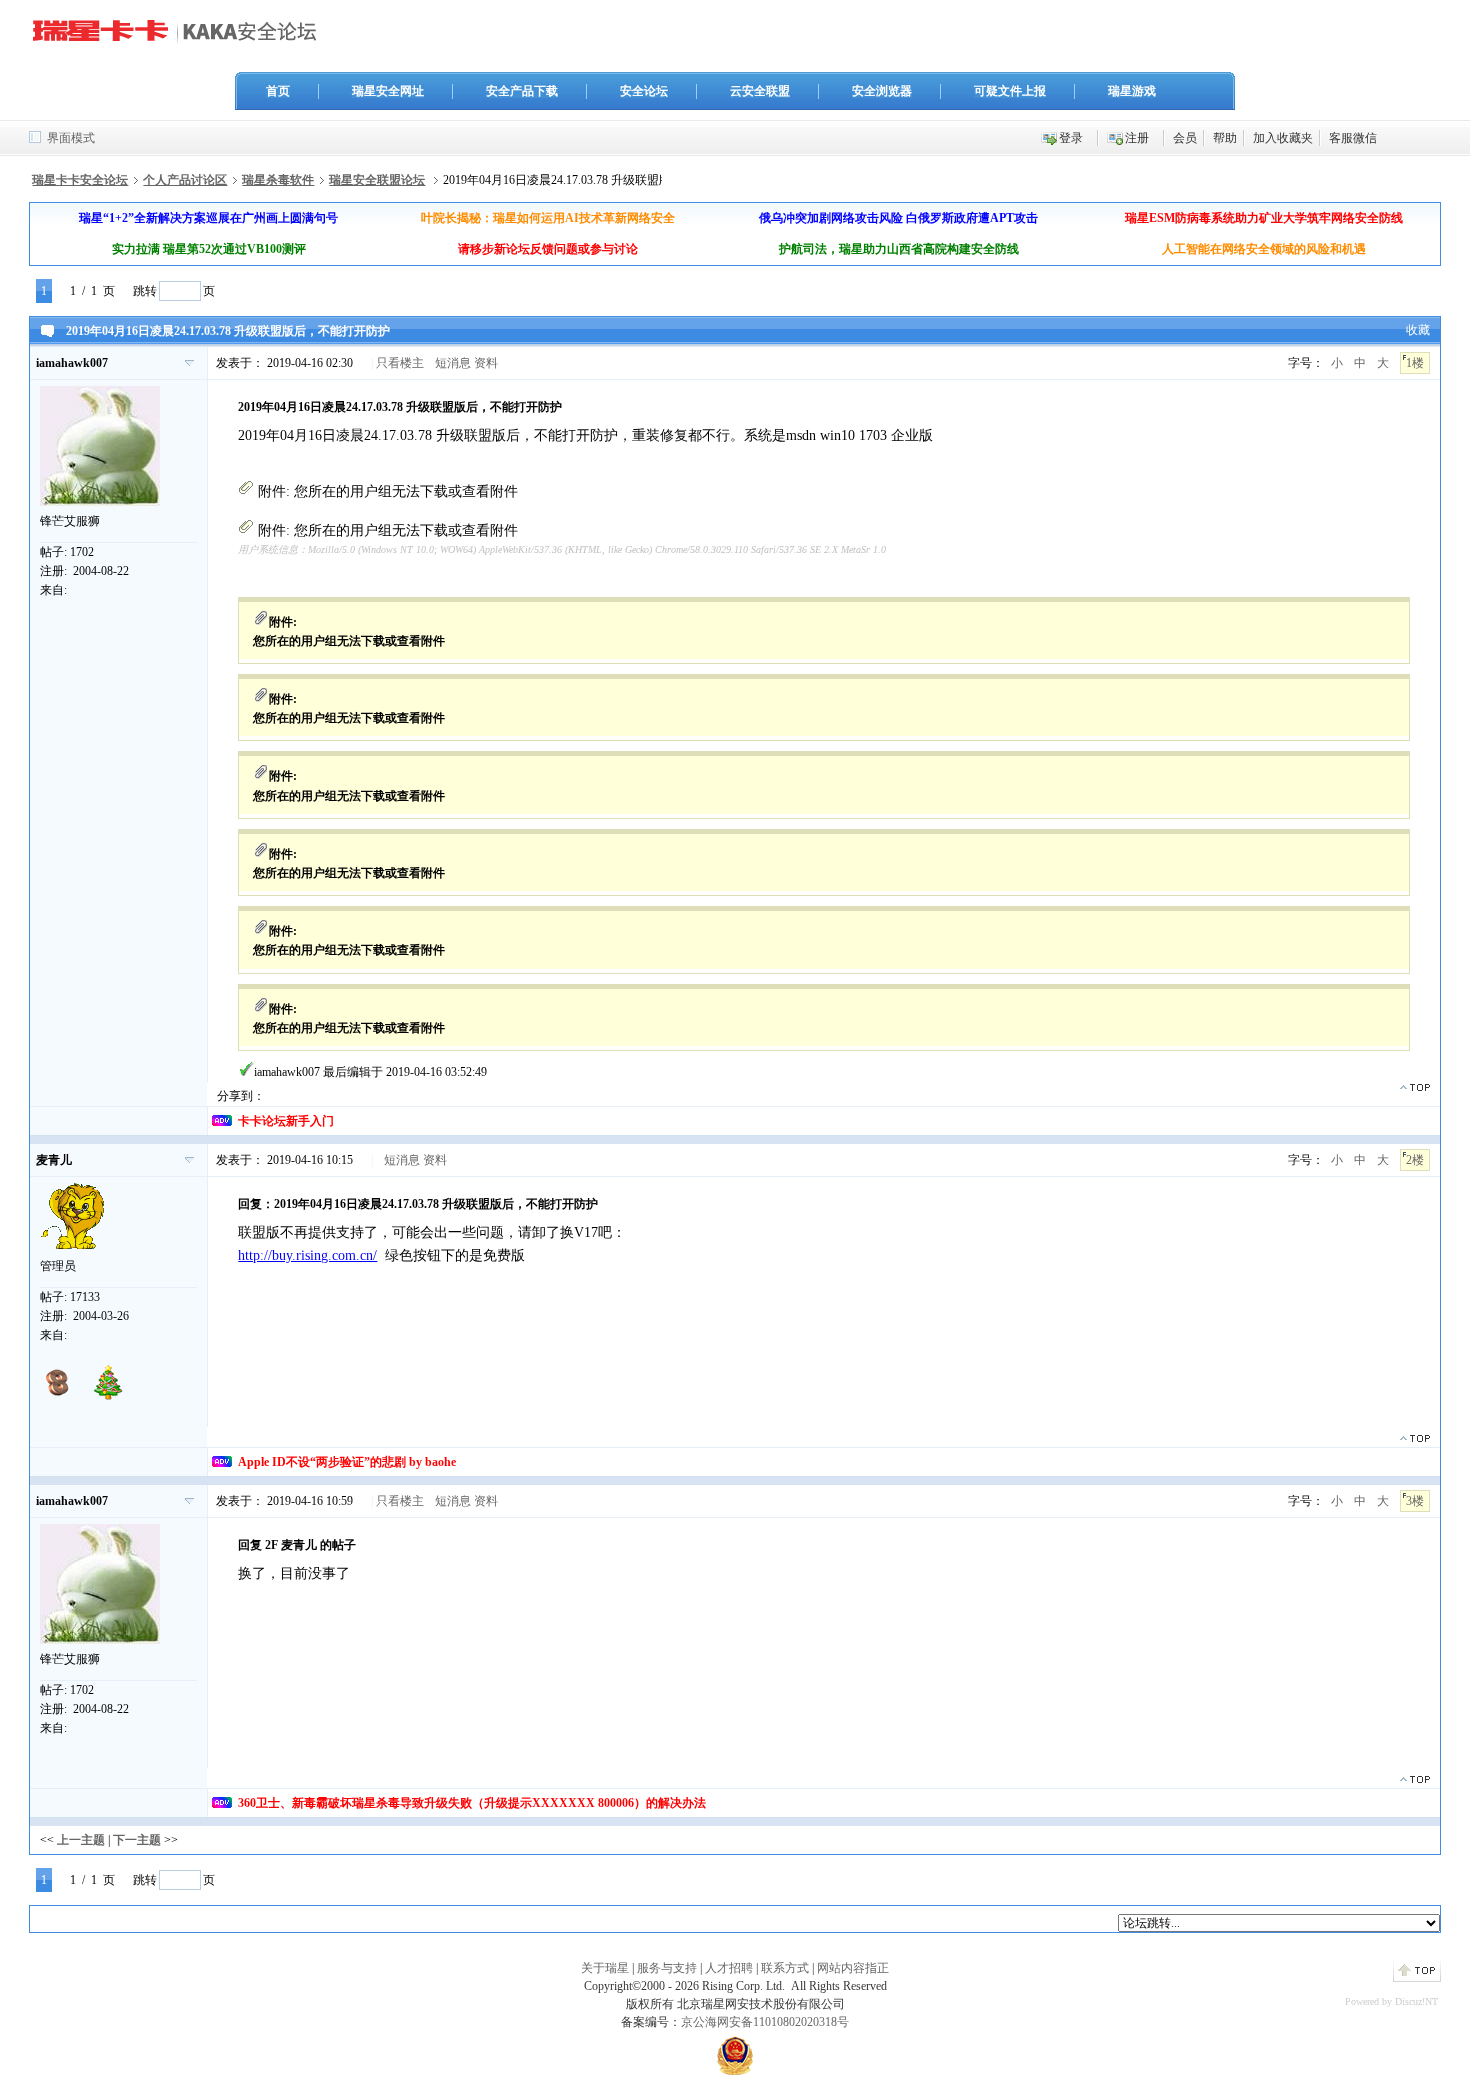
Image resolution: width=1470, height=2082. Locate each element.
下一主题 (137, 1840)
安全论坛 (644, 91)
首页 (278, 91)
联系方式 (785, 1968)
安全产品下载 (522, 91)
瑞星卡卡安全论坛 (80, 180)
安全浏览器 (882, 91)
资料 (486, 363)
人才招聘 (729, 1968)
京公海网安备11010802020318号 (765, 2022)
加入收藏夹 (1283, 138)
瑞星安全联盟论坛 (377, 180)
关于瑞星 (605, 1968)
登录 (1071, 138)
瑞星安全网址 (388, 91)
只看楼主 (400, 363)
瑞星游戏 (1132, 91)
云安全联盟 (760, 91)
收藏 (1418, 330)
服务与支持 (667, 1968)
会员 (1185, 138)
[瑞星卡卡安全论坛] (180, 39)
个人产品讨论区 (185, 180)
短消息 (453, 363)
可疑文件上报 (1010, 91)
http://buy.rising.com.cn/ (307, 1255)
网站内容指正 (853, 1968)
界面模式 (71, 138)
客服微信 (1353, 138)
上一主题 (81, 1840)
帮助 (1225, 138)
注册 (1137, 138)
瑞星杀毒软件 (278, 180)
